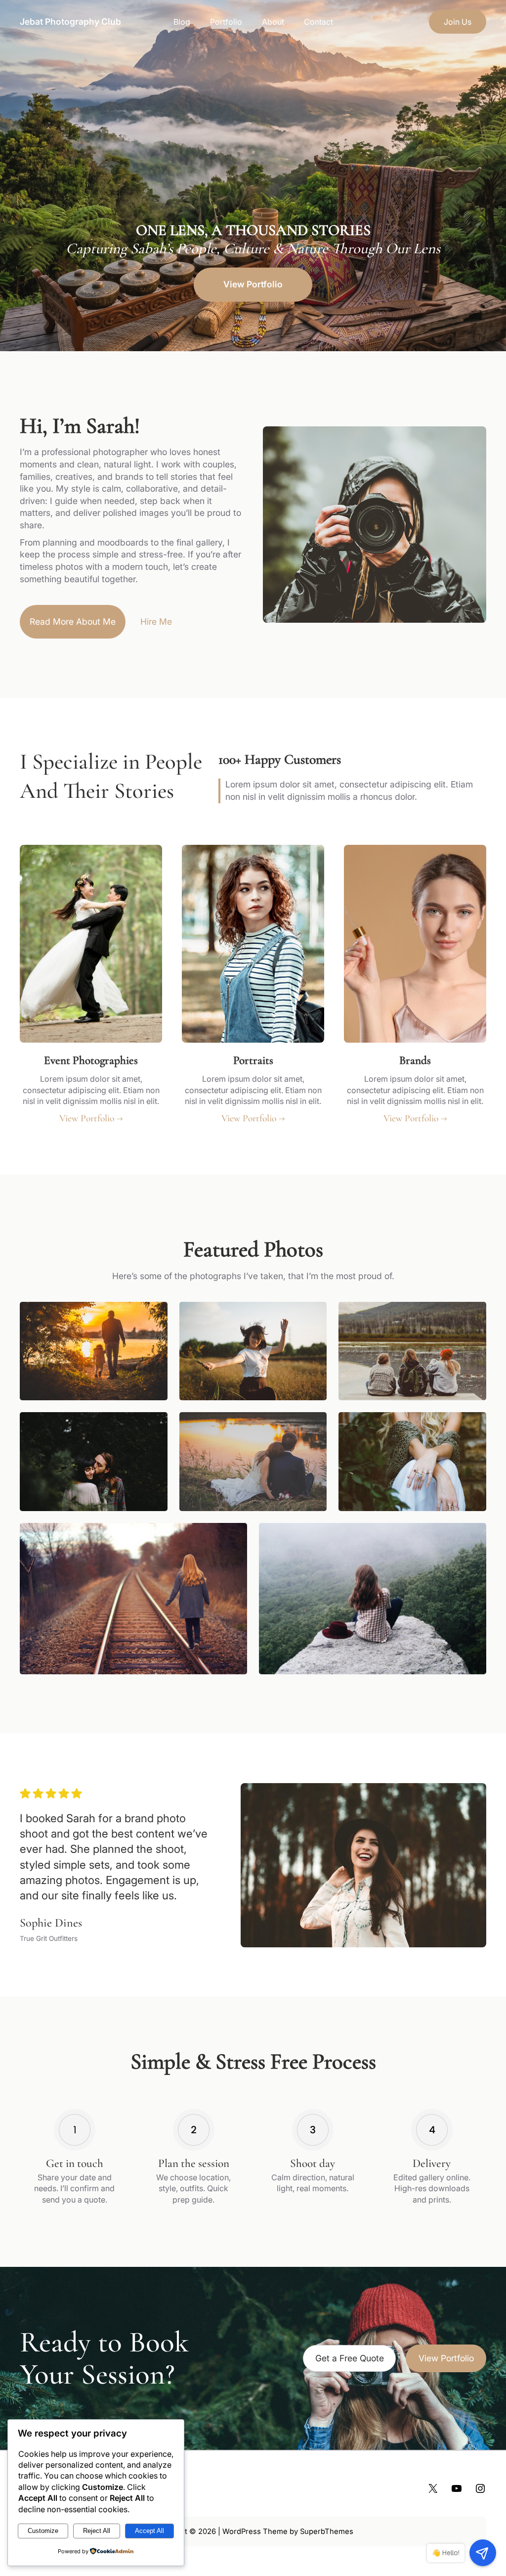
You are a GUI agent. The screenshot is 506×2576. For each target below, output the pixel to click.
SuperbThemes (327, 2531)
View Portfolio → (91, 1118)
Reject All (97, 2531)
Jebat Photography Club (70, 22)
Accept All (149, 2531)
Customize (43, 2531)
